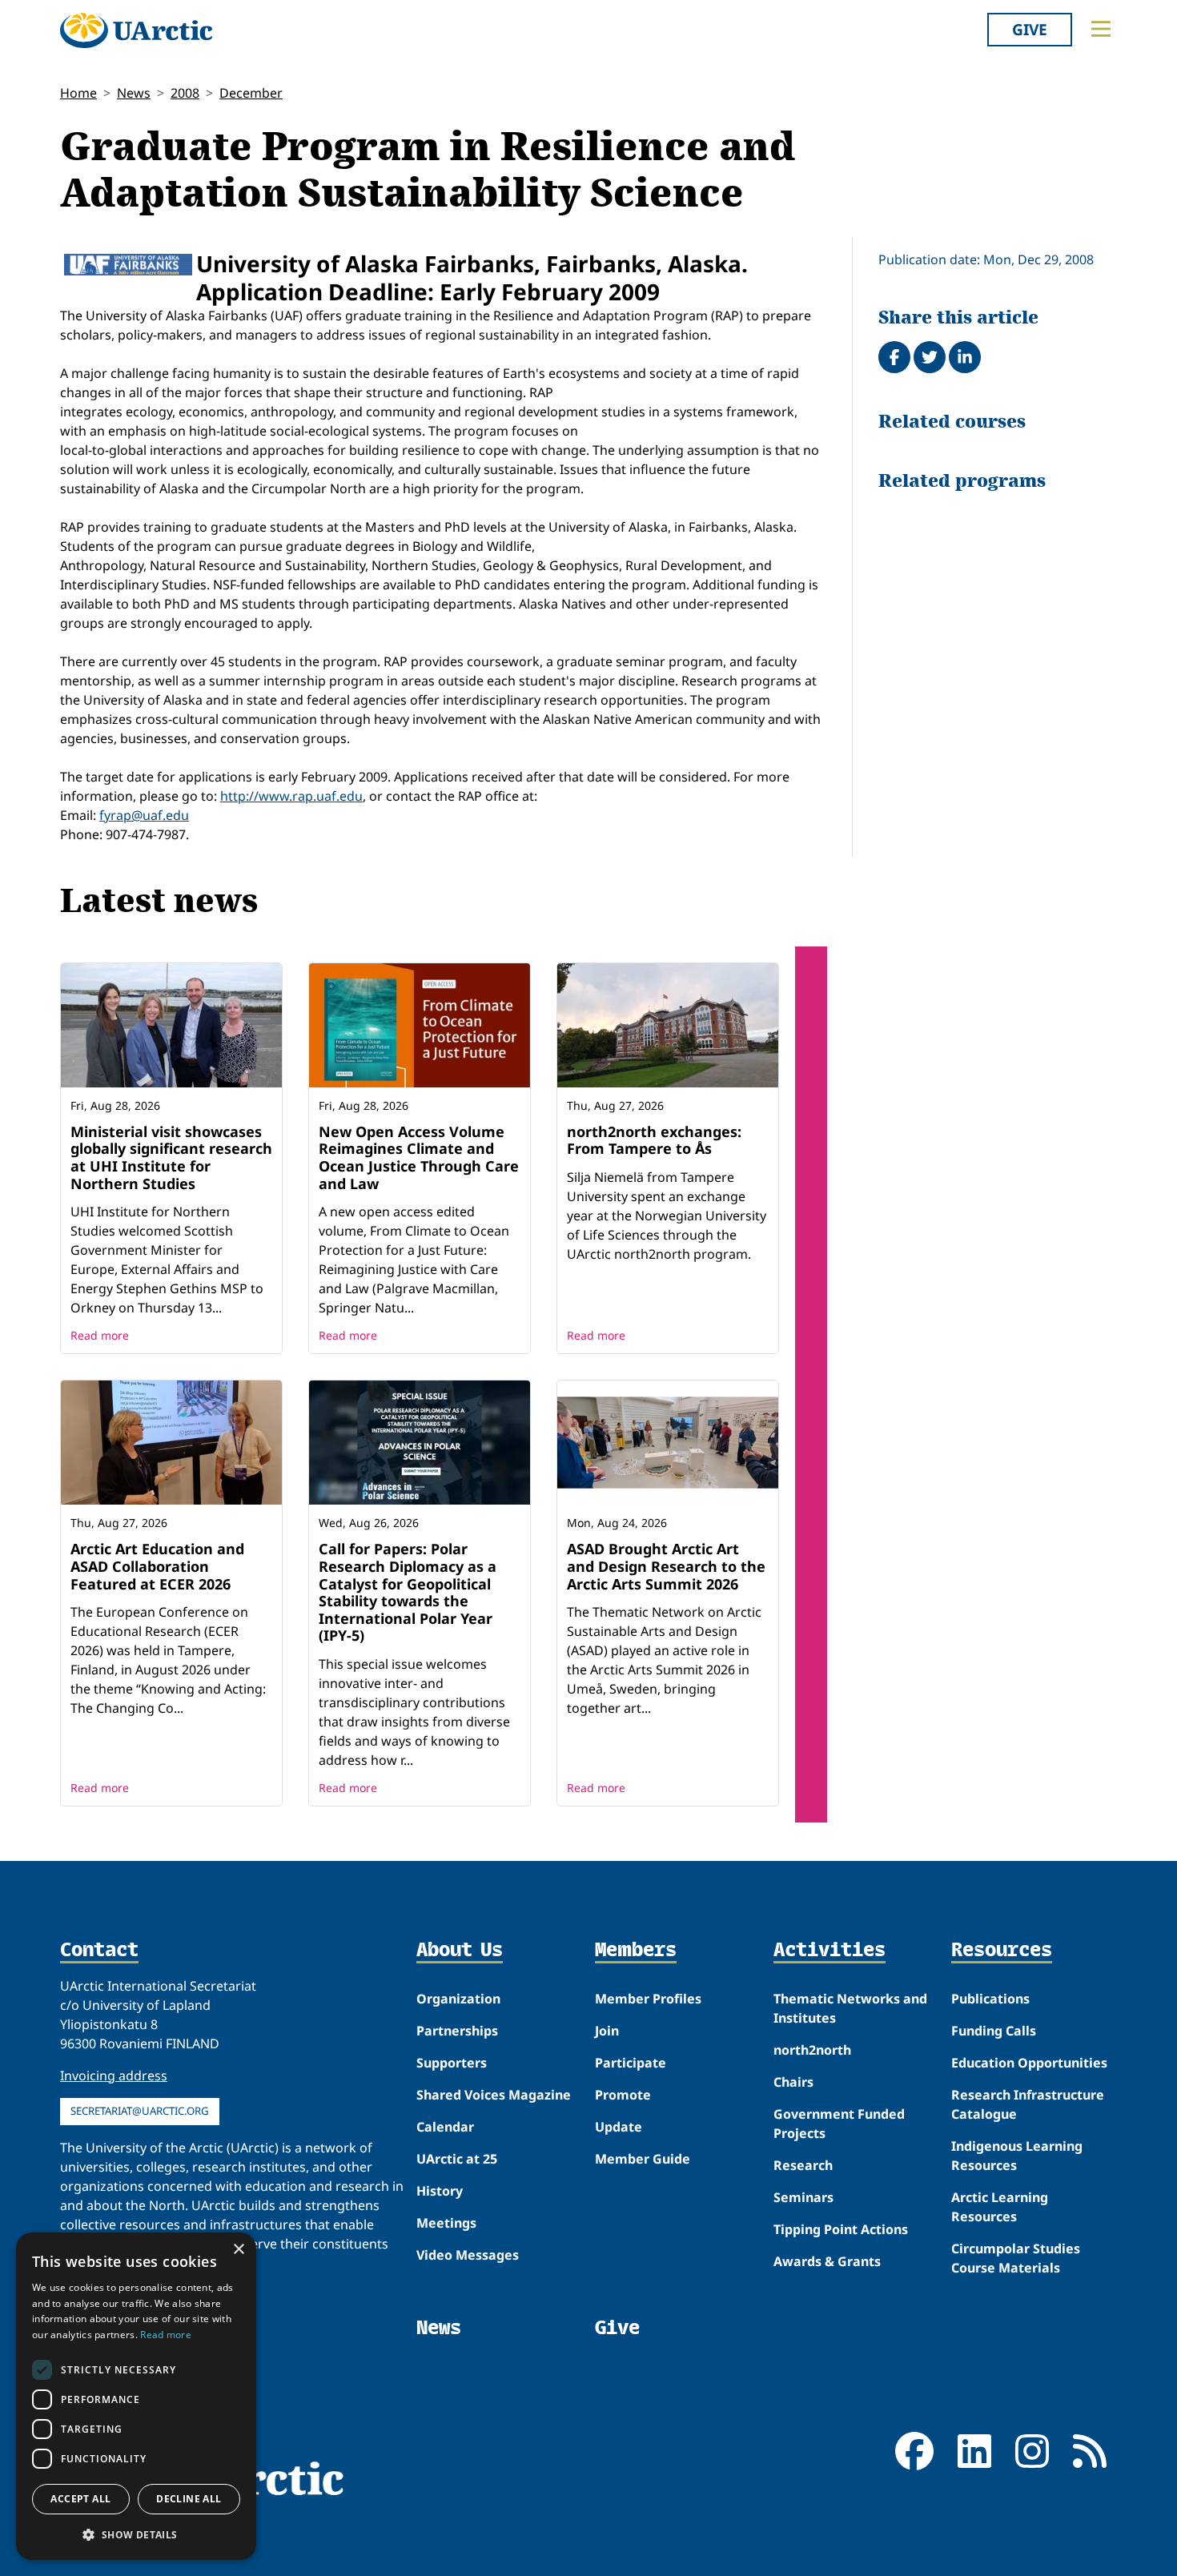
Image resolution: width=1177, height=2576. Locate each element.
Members (636, 1951)
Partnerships (457, 2031)
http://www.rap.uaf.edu (291, 796)
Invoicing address (114, 2076)
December (251, 93)
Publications (990, 1999)
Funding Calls (994, 2031)
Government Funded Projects (839, 2124)
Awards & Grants (827, 2261)
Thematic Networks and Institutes (850, 2008)
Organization (458, 1999)
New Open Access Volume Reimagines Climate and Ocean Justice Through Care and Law (419, 1157)
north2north (812, 2050)
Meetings (446, 2223)
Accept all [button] (80, 2499)
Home (78, 93)
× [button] (238, 2250)
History (440, 2191)
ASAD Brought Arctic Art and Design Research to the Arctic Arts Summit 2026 (666, 1566)
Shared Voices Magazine (494, 2095)
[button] (136, 2534)
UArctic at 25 (457, 2159)
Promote (623, 2095)
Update (619, 2127)
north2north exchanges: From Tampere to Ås (654, 1140)
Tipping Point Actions (841, 2229)
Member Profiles (648, 1999)
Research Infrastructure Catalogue (1028, 2104)
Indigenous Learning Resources (1017, 2156)
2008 (185, 93)
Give (1030, 29)
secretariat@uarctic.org (140, 2111)
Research (803, 2165)
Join (607, 2031)
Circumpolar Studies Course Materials (1016, 2258)
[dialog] (136, 2396)
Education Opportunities (1029, 2063)
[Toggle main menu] (1101, 29)
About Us (460, 1951)
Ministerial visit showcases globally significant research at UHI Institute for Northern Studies (171, 1157)
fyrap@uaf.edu (144, 815)
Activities (830, 1951)
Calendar (445, 2127)
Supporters (452, 2063)
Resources (1002, 1951)
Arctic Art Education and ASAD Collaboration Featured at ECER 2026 (157, 1566)
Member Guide (643, 2159)
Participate (631, 2063)
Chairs (793, 2082)
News (134, 93)
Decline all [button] (189, 2499)
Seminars (803, 2197)
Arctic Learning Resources (1000, 2207)
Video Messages (468, 2255)
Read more (100, 1335)
